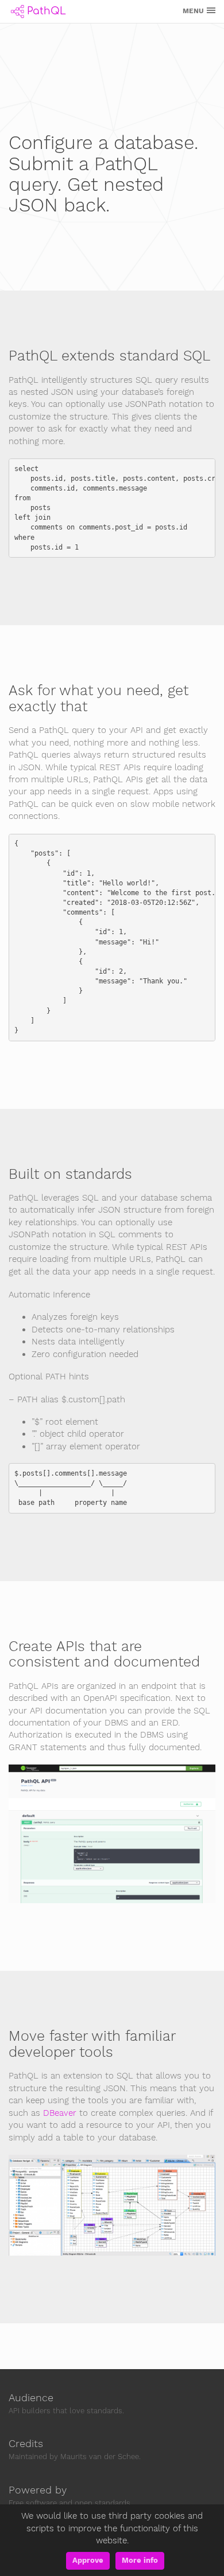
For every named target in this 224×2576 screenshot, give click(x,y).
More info (140, 2560)
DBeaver (60, 2113)
